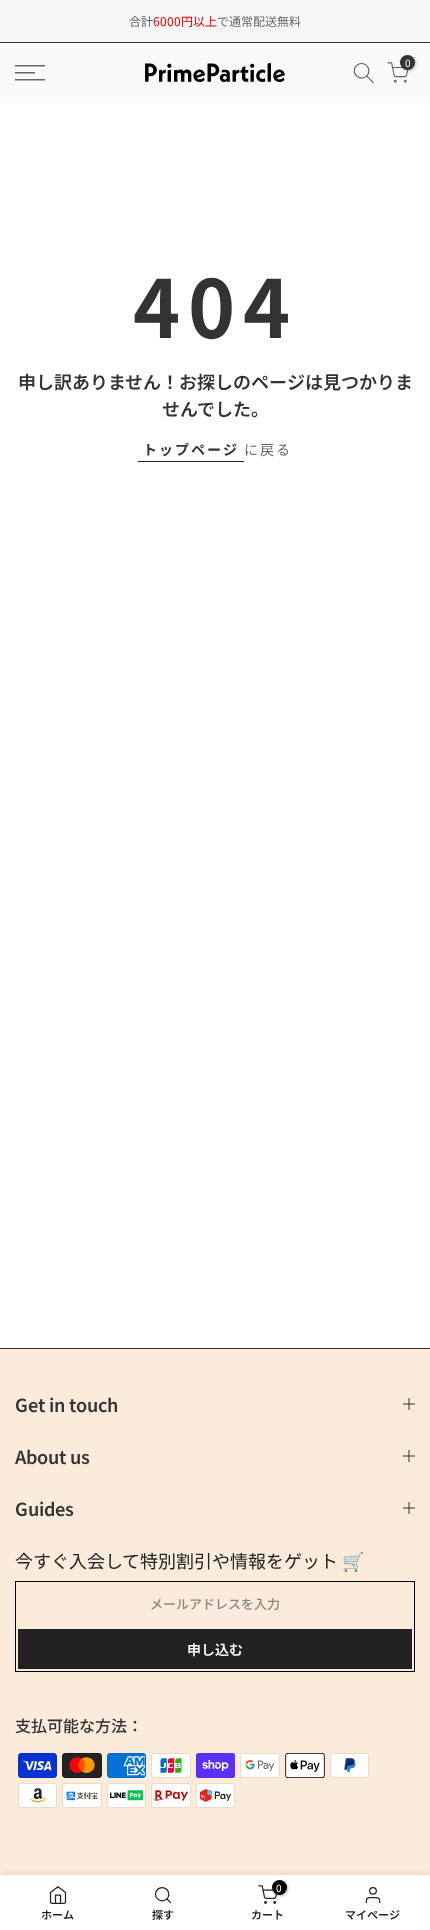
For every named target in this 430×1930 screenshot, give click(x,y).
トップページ (191, 449)
